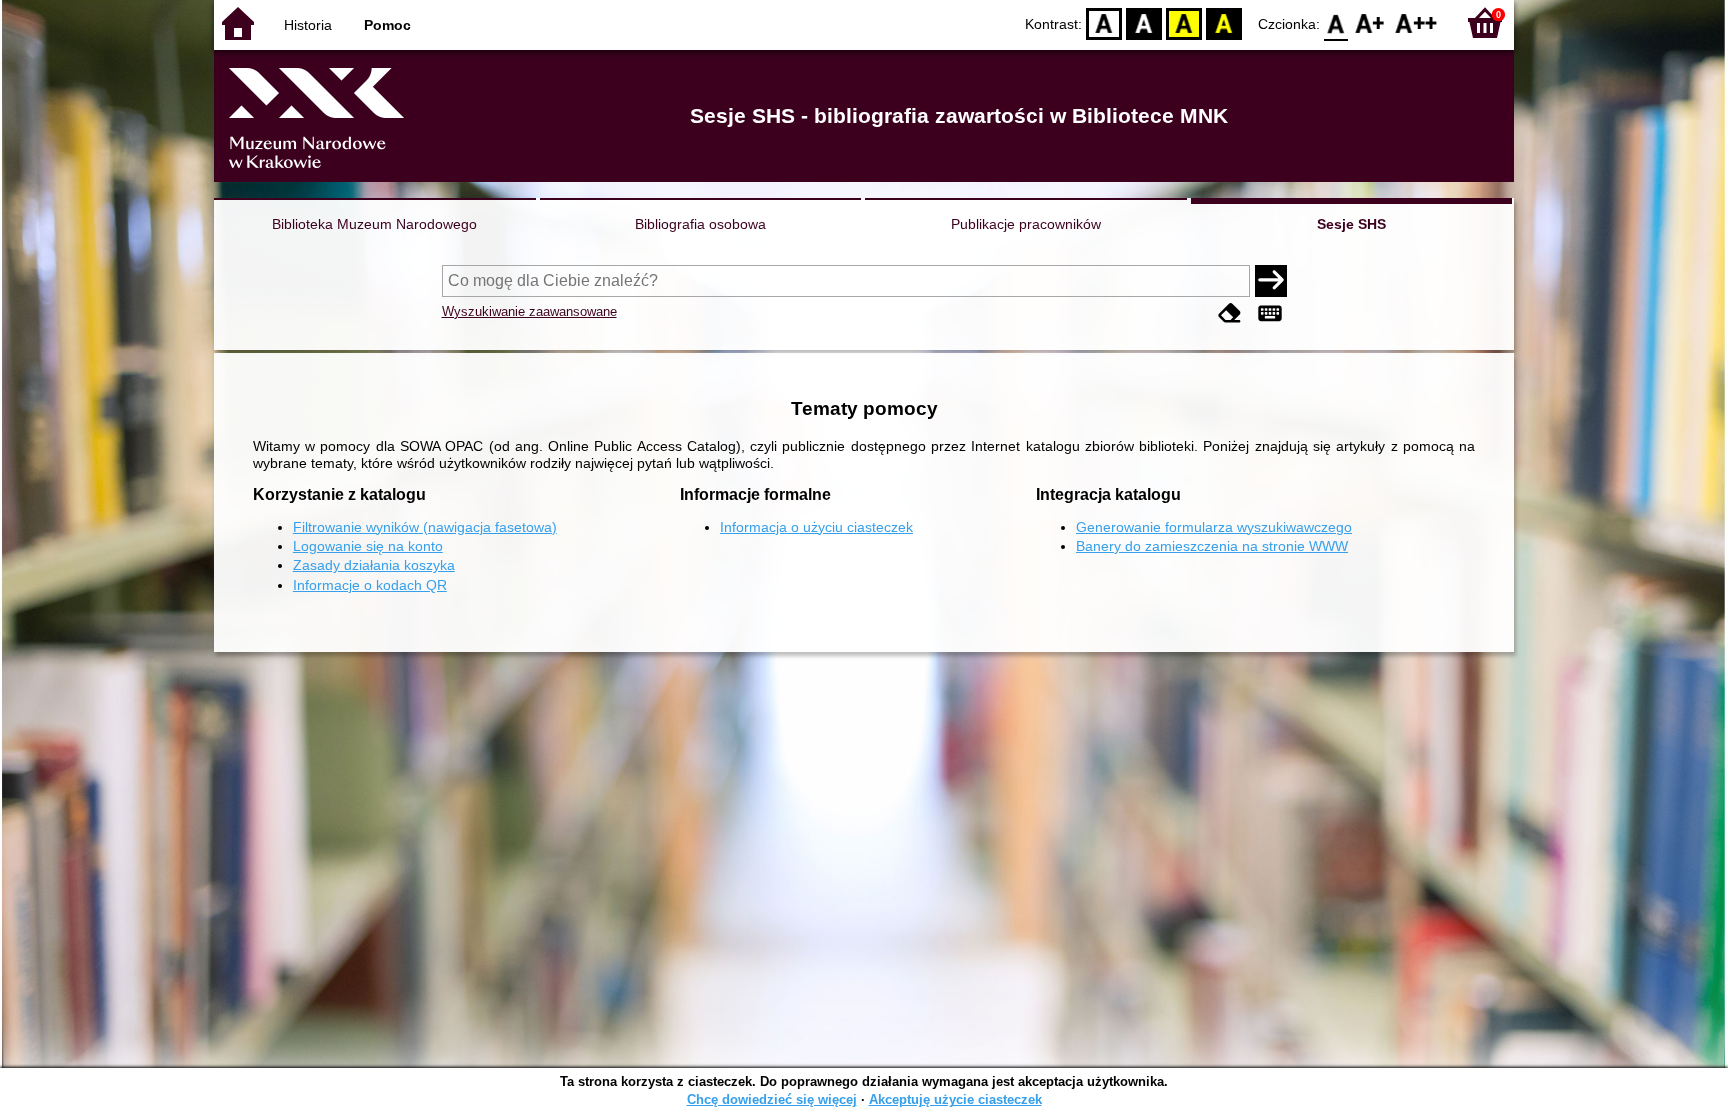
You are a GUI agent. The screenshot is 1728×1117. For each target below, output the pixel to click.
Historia (308, 25)
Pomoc (387, 25)
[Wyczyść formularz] (1230, 313)
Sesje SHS (1351, 224)
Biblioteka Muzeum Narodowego (374, 224)
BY (1224, 22)
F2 (1416, 22)
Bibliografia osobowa (700, 224)
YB (1184, 22)
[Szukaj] (1271, 281)
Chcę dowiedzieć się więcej (772, 1099)
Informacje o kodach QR (370, 585)
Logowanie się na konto (368, 546)
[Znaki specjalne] (1270, 313)
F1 (1370, 22)
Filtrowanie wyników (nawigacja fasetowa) (425, 527)
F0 (1336, 22)
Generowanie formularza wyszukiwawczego (1214, 527)
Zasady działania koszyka (374, 565)
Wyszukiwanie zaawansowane (529, 311)
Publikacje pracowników (1026, 224)
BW (1144, 22)
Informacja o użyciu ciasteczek (816, 527)
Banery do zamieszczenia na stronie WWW (1212, 546)
